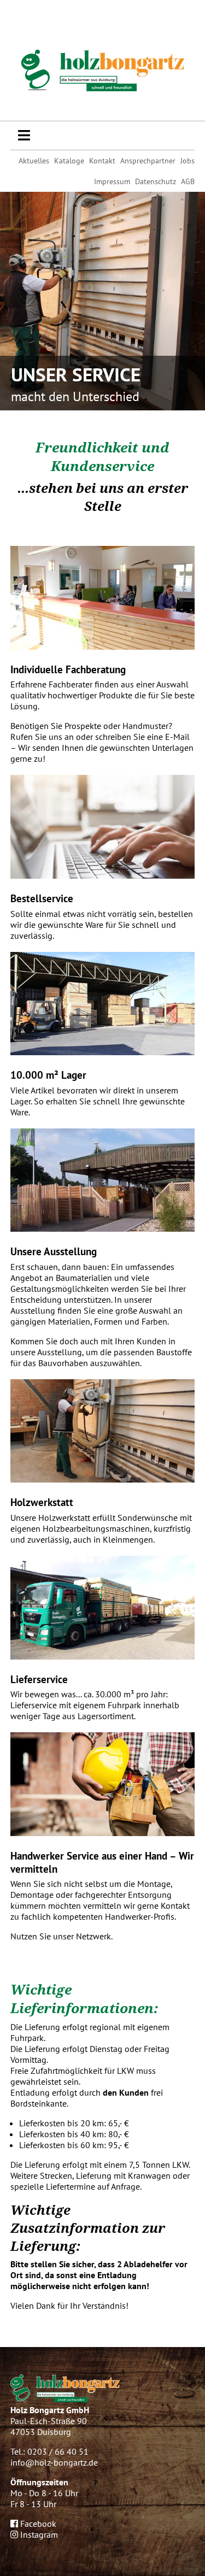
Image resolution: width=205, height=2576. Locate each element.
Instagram (38, 2534)
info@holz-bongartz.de (54, 2462)
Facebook (37, 2524)
